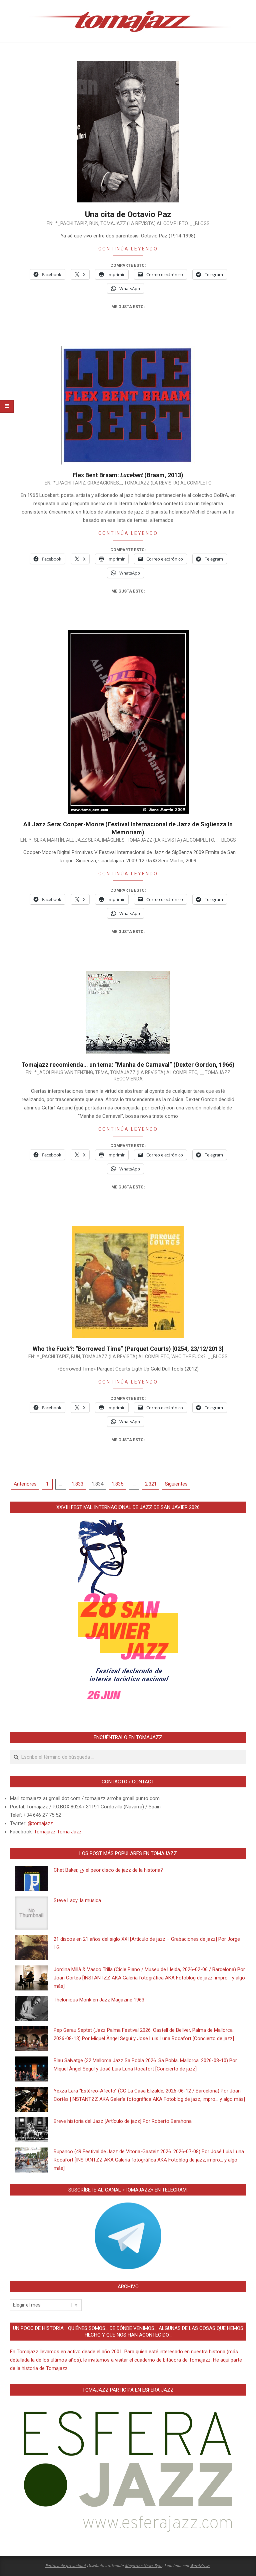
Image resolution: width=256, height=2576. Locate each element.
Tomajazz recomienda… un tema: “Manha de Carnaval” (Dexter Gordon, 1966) (128, 1065)
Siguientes (176, 1484)
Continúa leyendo (128, 249)
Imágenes (113, 840)
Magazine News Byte (144, 2565)
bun (94, 223)
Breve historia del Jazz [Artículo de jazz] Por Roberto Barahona (123, 2121)
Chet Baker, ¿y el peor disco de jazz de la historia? (108, 1870)
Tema (101, 1072)
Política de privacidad (66, 2565)
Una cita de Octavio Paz (128, 214)
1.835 (117, 1484)
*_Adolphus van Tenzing (64, 1072)
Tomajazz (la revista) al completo (144, 223)
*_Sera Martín (46, 840)
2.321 (151, 1484)
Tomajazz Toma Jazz (58, 1832)
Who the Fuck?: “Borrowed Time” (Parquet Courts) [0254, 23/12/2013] (128, 1349)
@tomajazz (40, 1823)
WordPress (200, 2565)
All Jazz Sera (83, 840)
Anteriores (25, 1484)
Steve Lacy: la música (77, 1900)
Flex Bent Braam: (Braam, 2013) (128, 475)
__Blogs (200, 223)
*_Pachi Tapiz (71, 223)
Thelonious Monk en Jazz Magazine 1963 (99, 2000)
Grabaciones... (105, 483)
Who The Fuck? (188, 1357)
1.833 (77, 1484)
